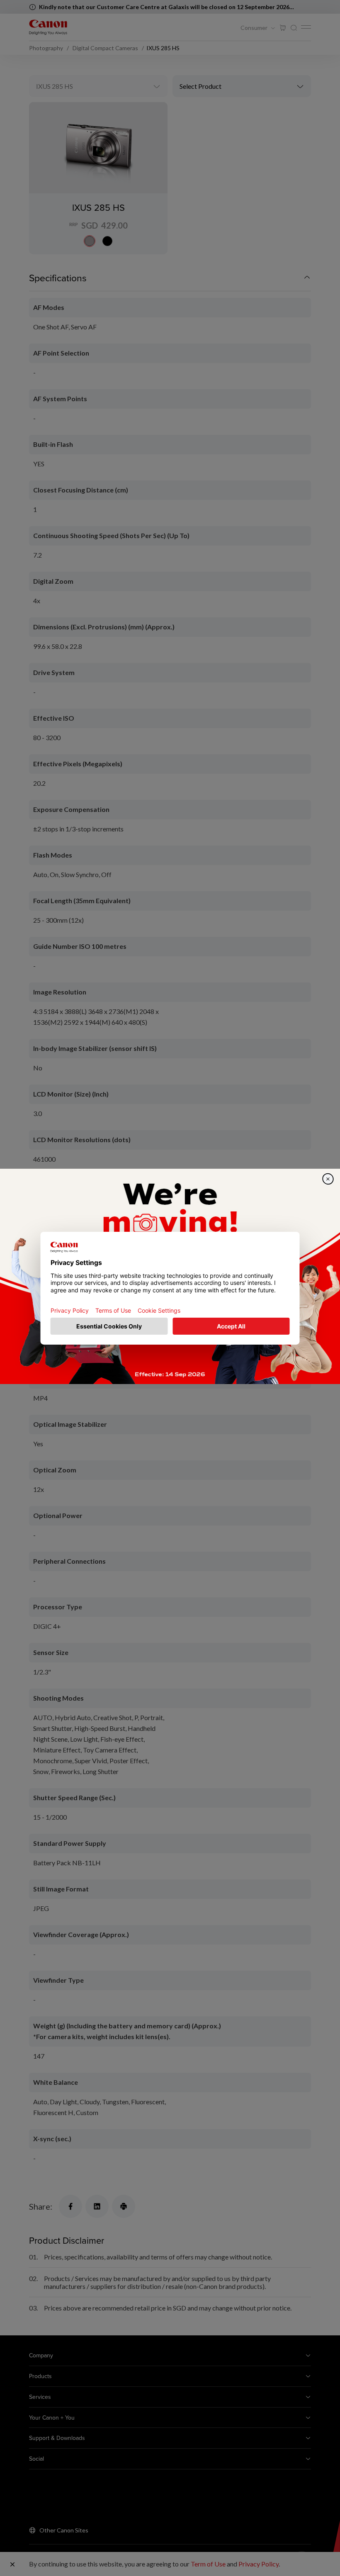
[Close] (328, 1179)
